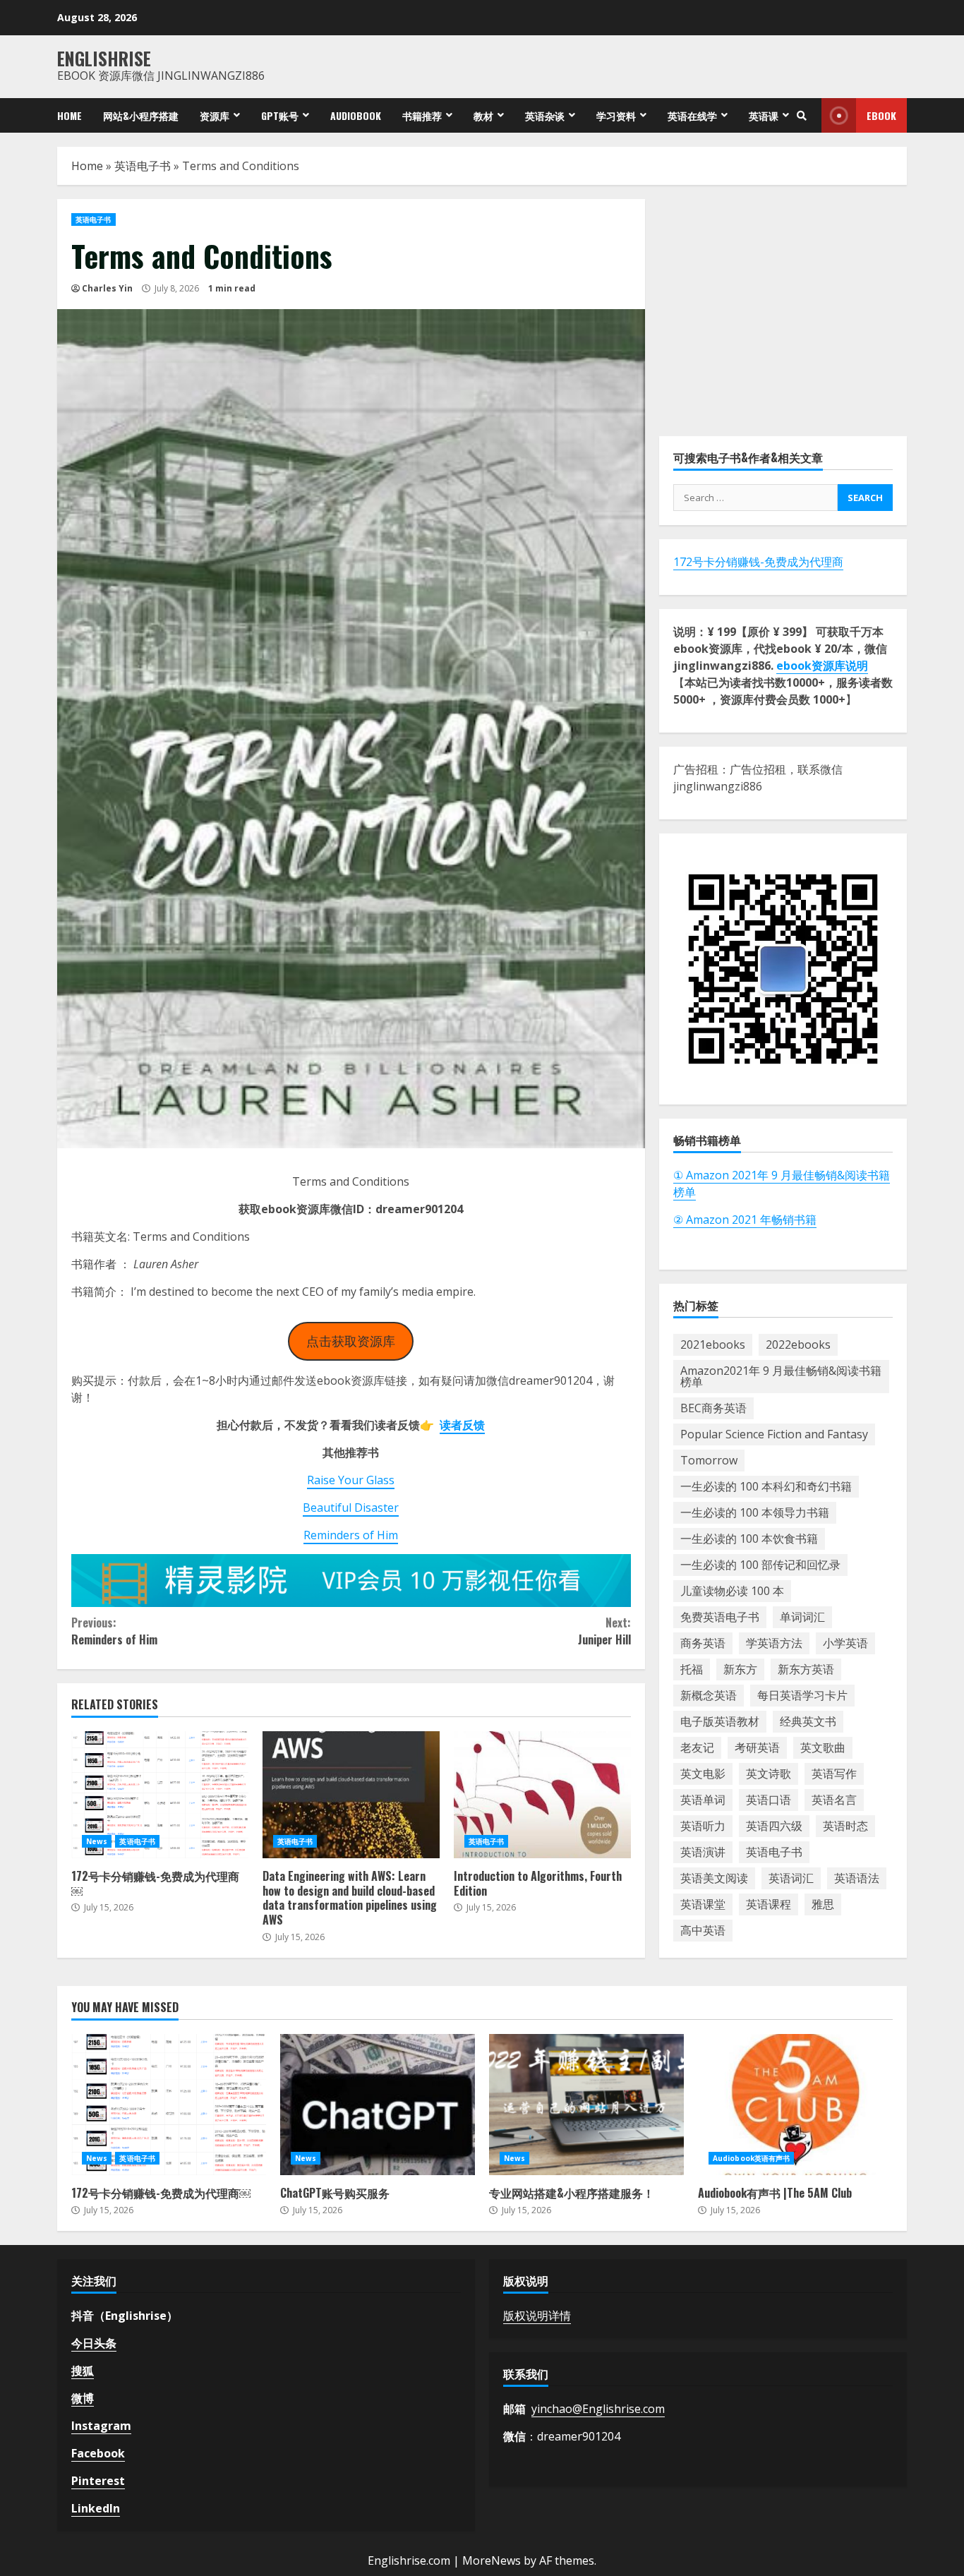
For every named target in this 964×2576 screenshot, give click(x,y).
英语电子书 (143, 166)
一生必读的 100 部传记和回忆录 (760, 1565)
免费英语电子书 (720, 1617)
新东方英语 (806, 1669)
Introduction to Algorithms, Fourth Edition (542, 1795)
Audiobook (356, 115)
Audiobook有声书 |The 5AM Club (795, 2105)
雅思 (823, 1904)
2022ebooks (798, 1344)
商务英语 (703, 1643)
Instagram (101, 2426)
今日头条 (94, 2343)
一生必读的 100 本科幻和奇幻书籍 (766, 1486)
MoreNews (492, 2560)
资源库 (215, 115)
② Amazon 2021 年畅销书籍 (745, 1220)
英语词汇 (791, 1878)
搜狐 (83, 2371)
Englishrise (104, 58)
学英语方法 (774, 1643)
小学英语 (845, 1643)
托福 (692, 1669)
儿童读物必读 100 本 (732, 1591)
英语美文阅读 (714, 1878)
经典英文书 (808, 1721)
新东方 (740, 1669)
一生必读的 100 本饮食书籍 (749, 1539)
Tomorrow (709, 1460)
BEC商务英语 (713, 1408)
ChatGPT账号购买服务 (378, 2105)
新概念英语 (709, 1695)
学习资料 (616, 115)
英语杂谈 (545, 115)
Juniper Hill (604, 1631)
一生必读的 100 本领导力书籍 (755, 1512)
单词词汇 (802, 1617)
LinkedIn (96, 2508)
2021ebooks (713, 1344)
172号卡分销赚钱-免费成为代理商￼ (160, 1795)
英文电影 (703, 1774)
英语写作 (834, 1774)
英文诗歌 (769, 1774)
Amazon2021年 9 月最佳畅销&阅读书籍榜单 (781, 1376)
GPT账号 (280, 115)
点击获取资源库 (351, 1341)
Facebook (98, 2453)
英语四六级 (774, 1826)
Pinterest (98, 2481)
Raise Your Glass (351, 1480)
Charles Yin (107, 288)
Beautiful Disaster (351, 1507)
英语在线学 (692, 115)
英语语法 (857, 1878)
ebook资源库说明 (822, 666)
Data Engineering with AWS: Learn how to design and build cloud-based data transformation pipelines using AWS (351, 1795)
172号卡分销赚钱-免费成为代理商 (758, 562)
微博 (83, 2398)
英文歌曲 (823, 1747)
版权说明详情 (537, 2316)
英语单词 (703, 1800)
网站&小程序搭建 (141, 115)
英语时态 (845, 1826)
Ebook (881, 115)
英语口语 (769, 1800)
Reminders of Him (351, 1535)
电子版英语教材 (720, 1721)
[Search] (802, 116)
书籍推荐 (422, 115)
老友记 (697, 1747)
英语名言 (834, 1800)
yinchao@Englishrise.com (598, 2409)
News (97, 1841)
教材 (483, 115)
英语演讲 (703, 1852)
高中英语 (703, 1930)
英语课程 (769, 1904)
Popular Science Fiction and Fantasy (774, 1434)
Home (70, 115)
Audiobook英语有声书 (751, 2158)
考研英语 (757, 1747)
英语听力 (703, 1826)
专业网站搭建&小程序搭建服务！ (586, 2105)
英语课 (764, 115)
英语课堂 (703, 1904)
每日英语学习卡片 (802, 1695)
